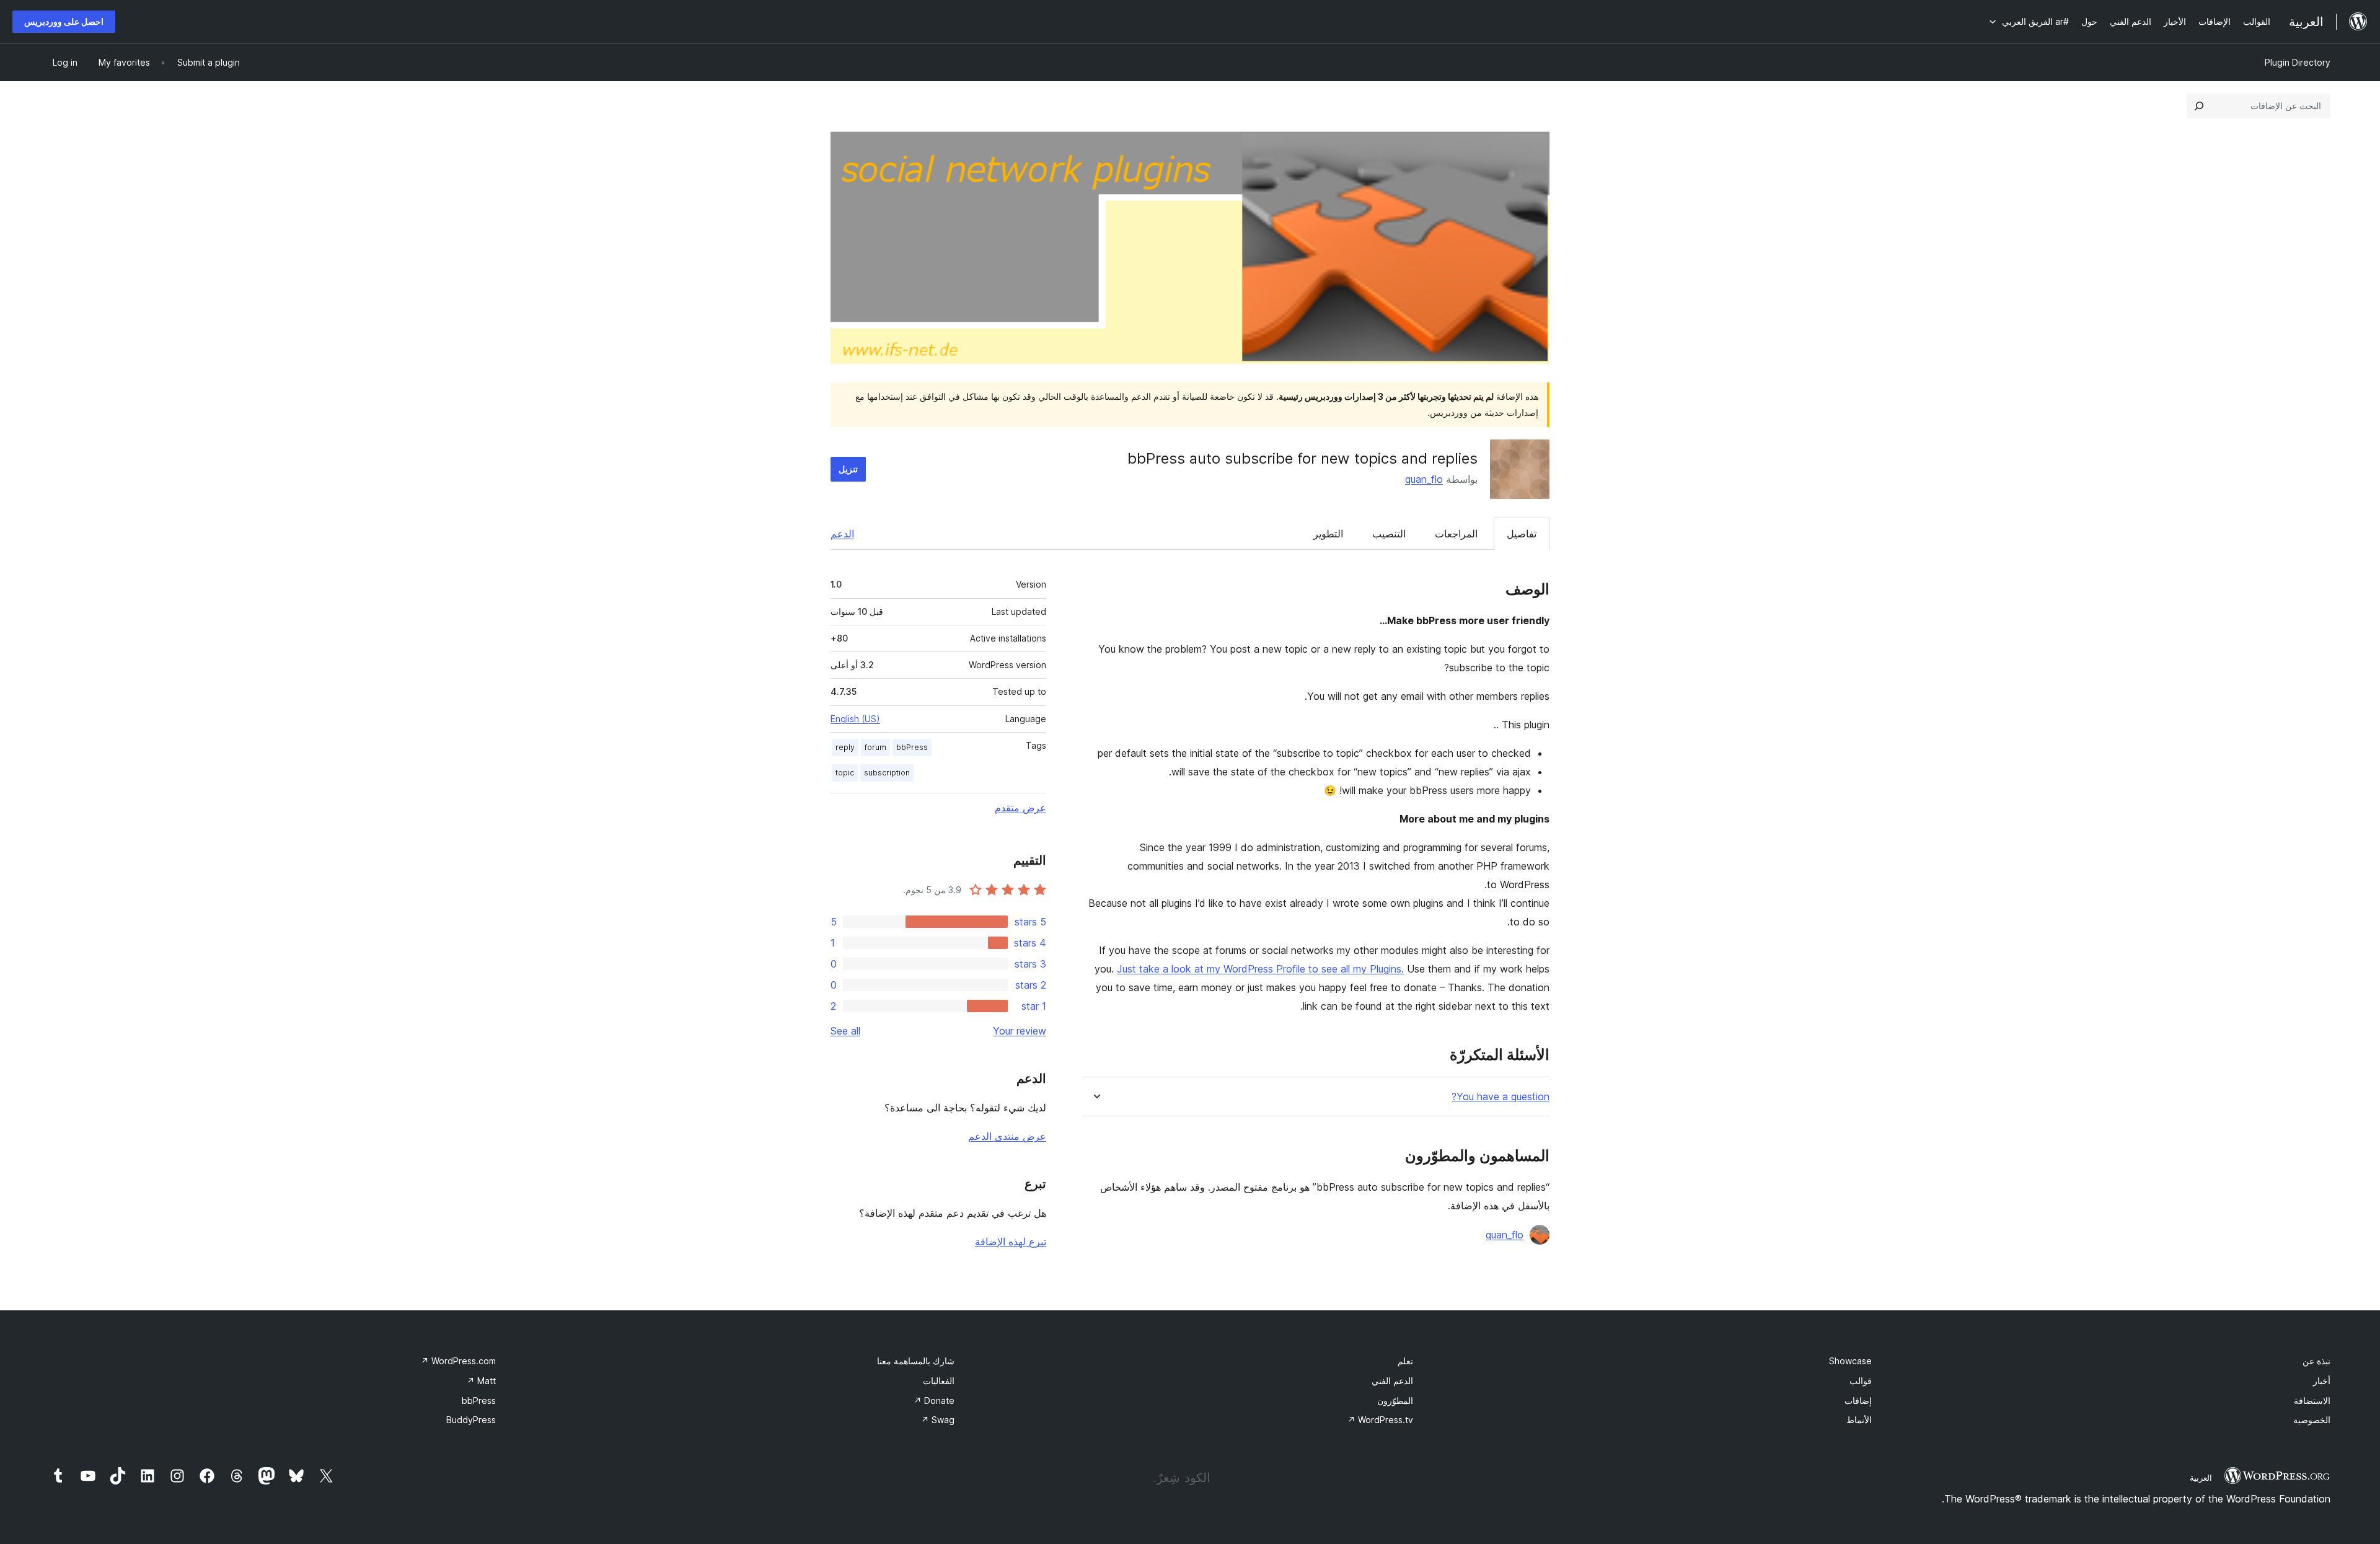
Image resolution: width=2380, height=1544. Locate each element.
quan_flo (1424, 479)
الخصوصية (2312, 1420)
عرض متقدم (1020, 808)
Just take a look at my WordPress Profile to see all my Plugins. (1260, 969)
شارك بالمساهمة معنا (916, 1361)
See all (845, 1031)
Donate (934, 1401)
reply (845, 747)
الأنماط (1859, 1420)
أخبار (2322, 1381)
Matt (481, 1381)
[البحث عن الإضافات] (2199, 106)
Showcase (1850, 1361)
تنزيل (848, 469)
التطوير (1328, 534)
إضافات (1858, 1401)
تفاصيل (1522, 534)
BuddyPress (471, 1420)
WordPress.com (458, 1361)
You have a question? (1501, 1097)
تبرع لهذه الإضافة (1011, 1242)
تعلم (1405, 1361)
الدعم (842, 534)
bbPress (912, 747)
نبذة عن (2316, 1361)
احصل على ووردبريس (64, 21)
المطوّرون (1395, 1401)
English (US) (855, 719)
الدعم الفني (1392, 1381)
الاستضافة (2312, 1401)
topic (845, 773)
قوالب (1861, 1381)
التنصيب (1389, 534)
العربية (2201, 1478)
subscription (887, 773)
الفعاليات (939, 1381)
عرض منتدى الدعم (1007, 1136)
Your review (1020, 1031)
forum (875, 747)
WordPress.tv (1380, 1420)
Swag (938, 1420)
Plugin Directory (2298, 62)
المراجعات (1456, 534)
